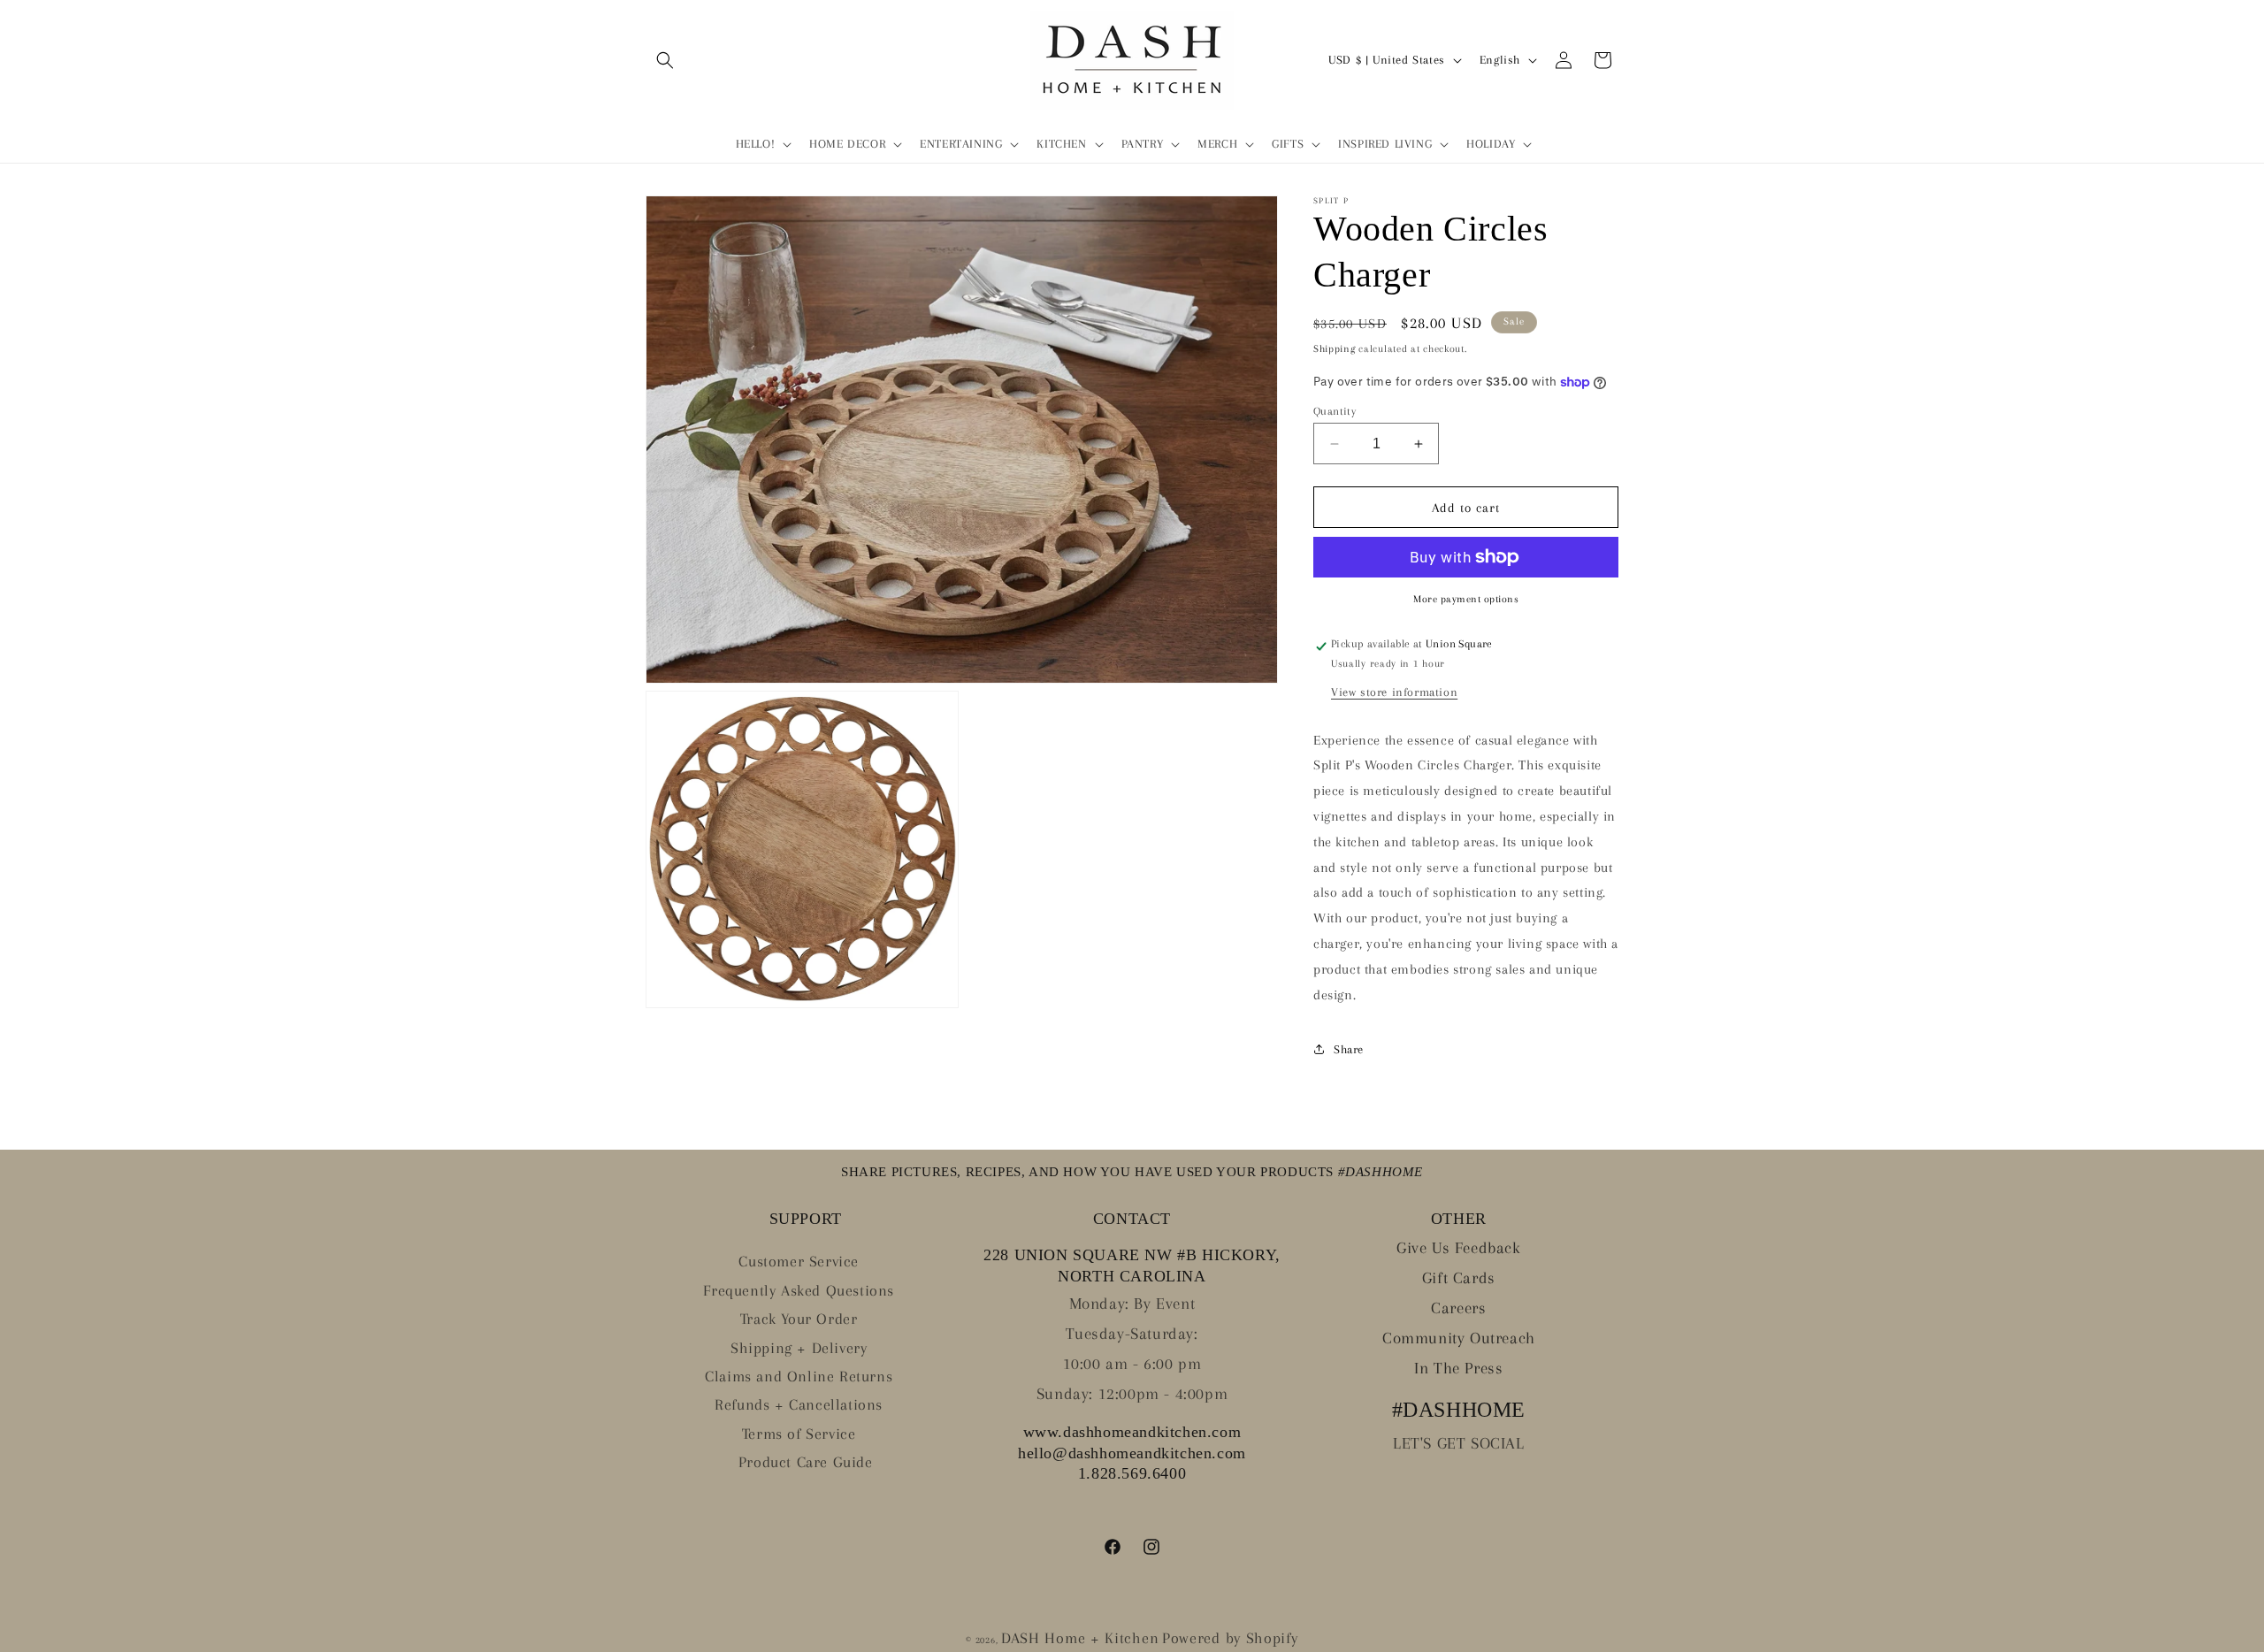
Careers (1458, 1308)
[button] (665, 60)
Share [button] (1349, 1049)
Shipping (1335, 349)
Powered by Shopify (1230, 1638)
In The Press (1458, 1368)
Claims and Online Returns (799, 1376)
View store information (1394, 692)
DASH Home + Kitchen (1080, 1638)
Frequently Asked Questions (799, 1290)
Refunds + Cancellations (799, 1404)
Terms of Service (799, 1434)
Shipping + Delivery (799, 1348)
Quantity (1335, 412)
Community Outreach (1459, 1338)
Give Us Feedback (1459, 1248)
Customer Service (799, 1261)
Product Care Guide (806, 1462)
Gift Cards (1459, 1278)
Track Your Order (799, 1319)
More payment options (1466, 599)
